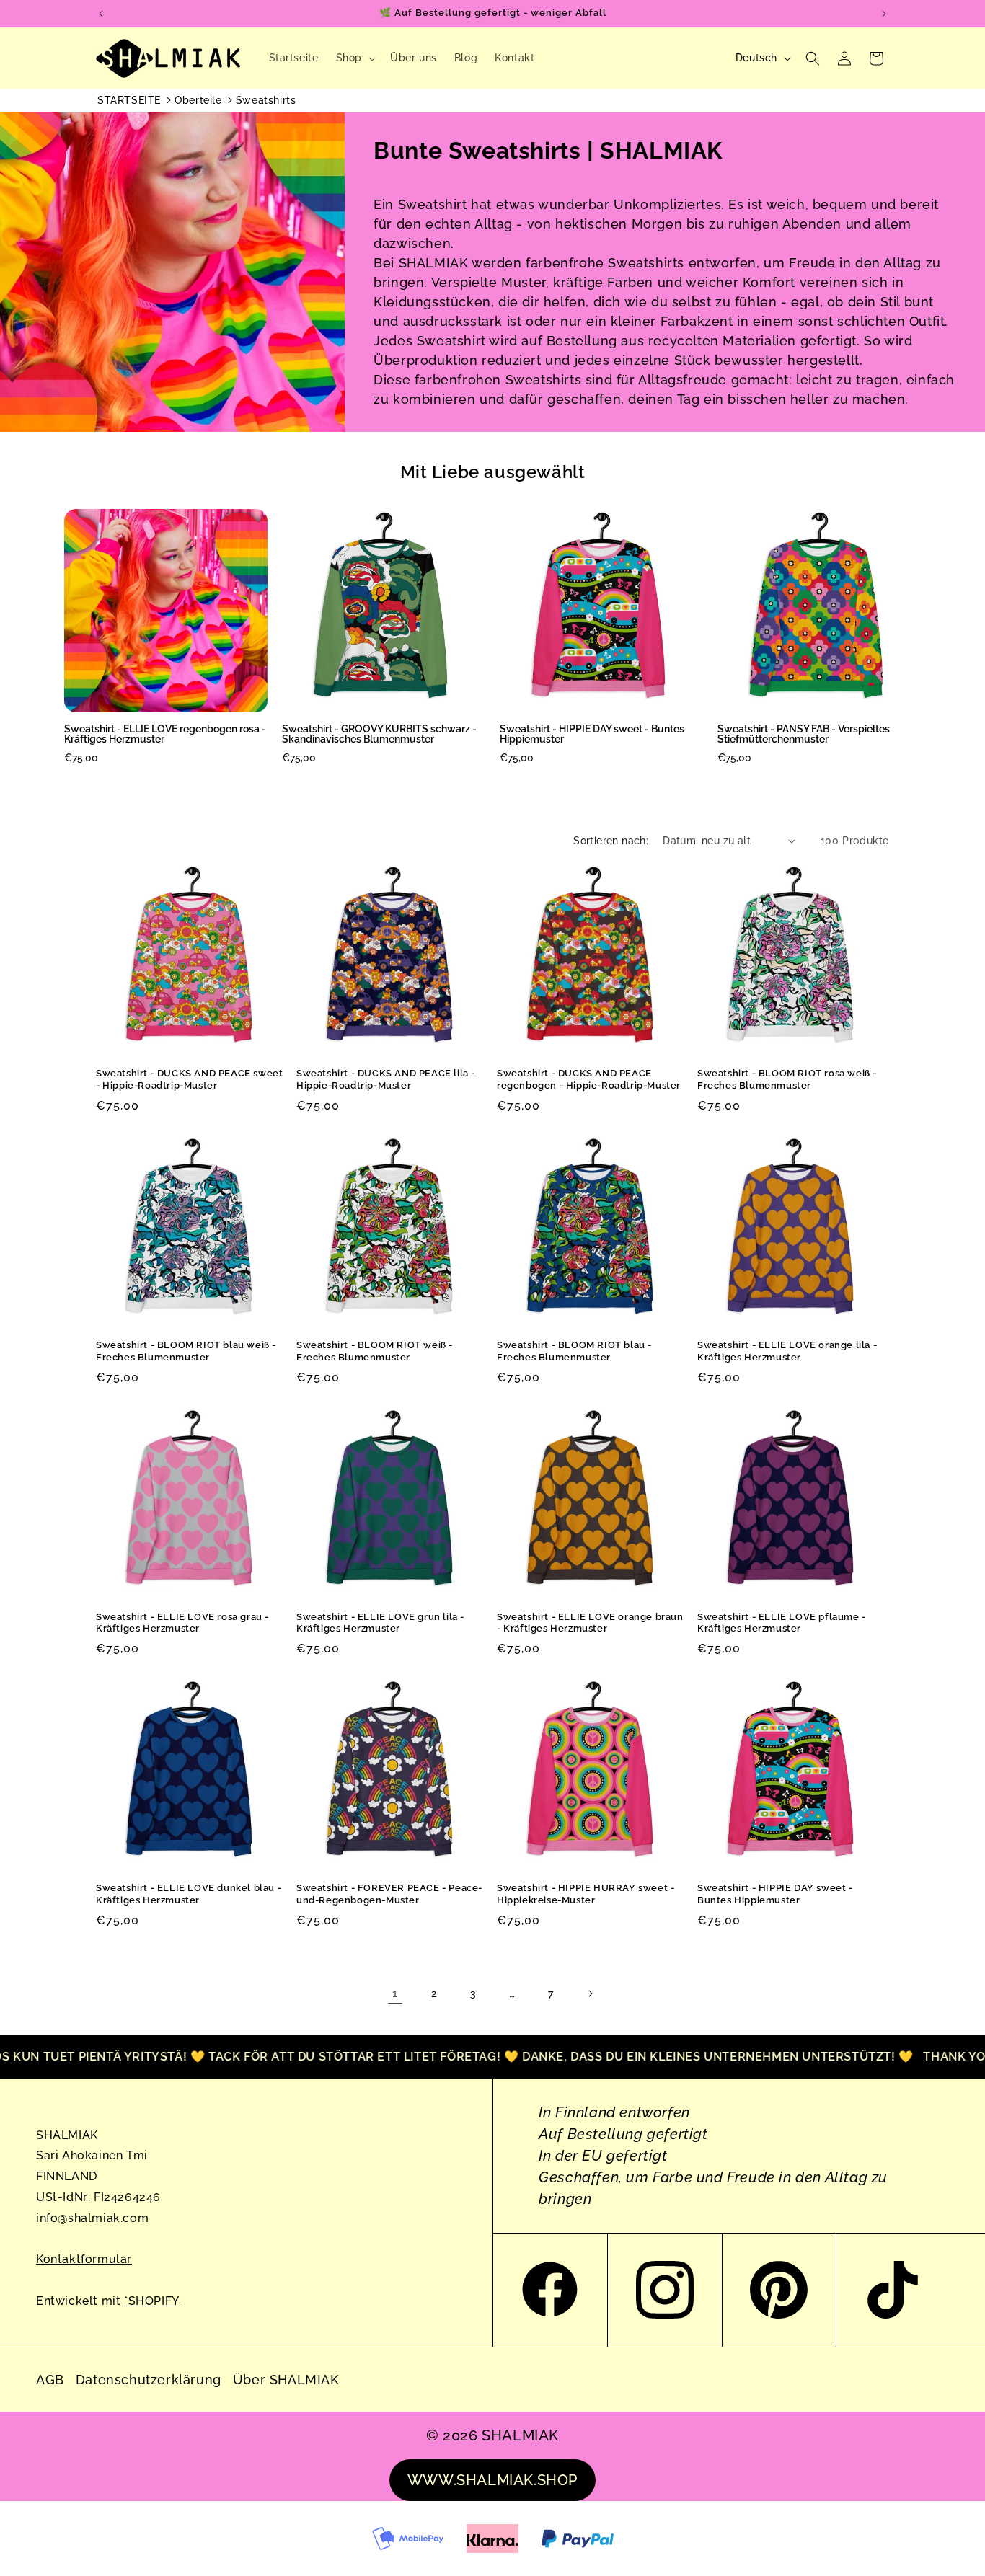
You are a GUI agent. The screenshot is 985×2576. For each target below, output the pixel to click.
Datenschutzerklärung (149, 2380)
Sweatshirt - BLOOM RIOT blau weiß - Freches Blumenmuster (186, 1351)
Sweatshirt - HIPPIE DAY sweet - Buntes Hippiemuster (775, 1894)
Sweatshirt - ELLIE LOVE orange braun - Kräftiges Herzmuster (590, 1623)
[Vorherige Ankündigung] (101, 14)
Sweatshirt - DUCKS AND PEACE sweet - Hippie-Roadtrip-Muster (189, 1079)
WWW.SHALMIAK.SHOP (492, 2480)
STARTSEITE (129, 100)
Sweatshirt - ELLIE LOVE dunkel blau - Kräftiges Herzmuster (189, 1894)
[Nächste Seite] (590, 1993)
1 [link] (395, 1993)
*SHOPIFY (152, 2301)
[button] (354, 58)
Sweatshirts (266, 100)
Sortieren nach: (611, 841)
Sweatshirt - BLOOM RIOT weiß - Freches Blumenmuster (375, 1351)
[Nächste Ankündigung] (884, 14)
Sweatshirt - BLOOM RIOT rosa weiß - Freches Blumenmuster (787, 1079)
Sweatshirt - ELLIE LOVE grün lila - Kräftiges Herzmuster (380, 1623)
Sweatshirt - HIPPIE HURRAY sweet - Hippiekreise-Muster (586, 1894)
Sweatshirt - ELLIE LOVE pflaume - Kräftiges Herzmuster (782, 1623)
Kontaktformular (84, 2259)
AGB (50, 2380)
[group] (166, 642)
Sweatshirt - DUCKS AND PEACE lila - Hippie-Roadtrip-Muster (386, 1079)
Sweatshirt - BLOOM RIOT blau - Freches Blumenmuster (574, 1351)
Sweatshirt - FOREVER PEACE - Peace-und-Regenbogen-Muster (389, 1894)
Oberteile (198, 100)
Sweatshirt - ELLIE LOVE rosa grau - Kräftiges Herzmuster (182, 1623)
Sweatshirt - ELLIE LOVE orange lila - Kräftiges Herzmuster (787, 1351)
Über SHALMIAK (286, 2380)
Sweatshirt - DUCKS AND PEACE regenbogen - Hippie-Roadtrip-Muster (589, 1079)
